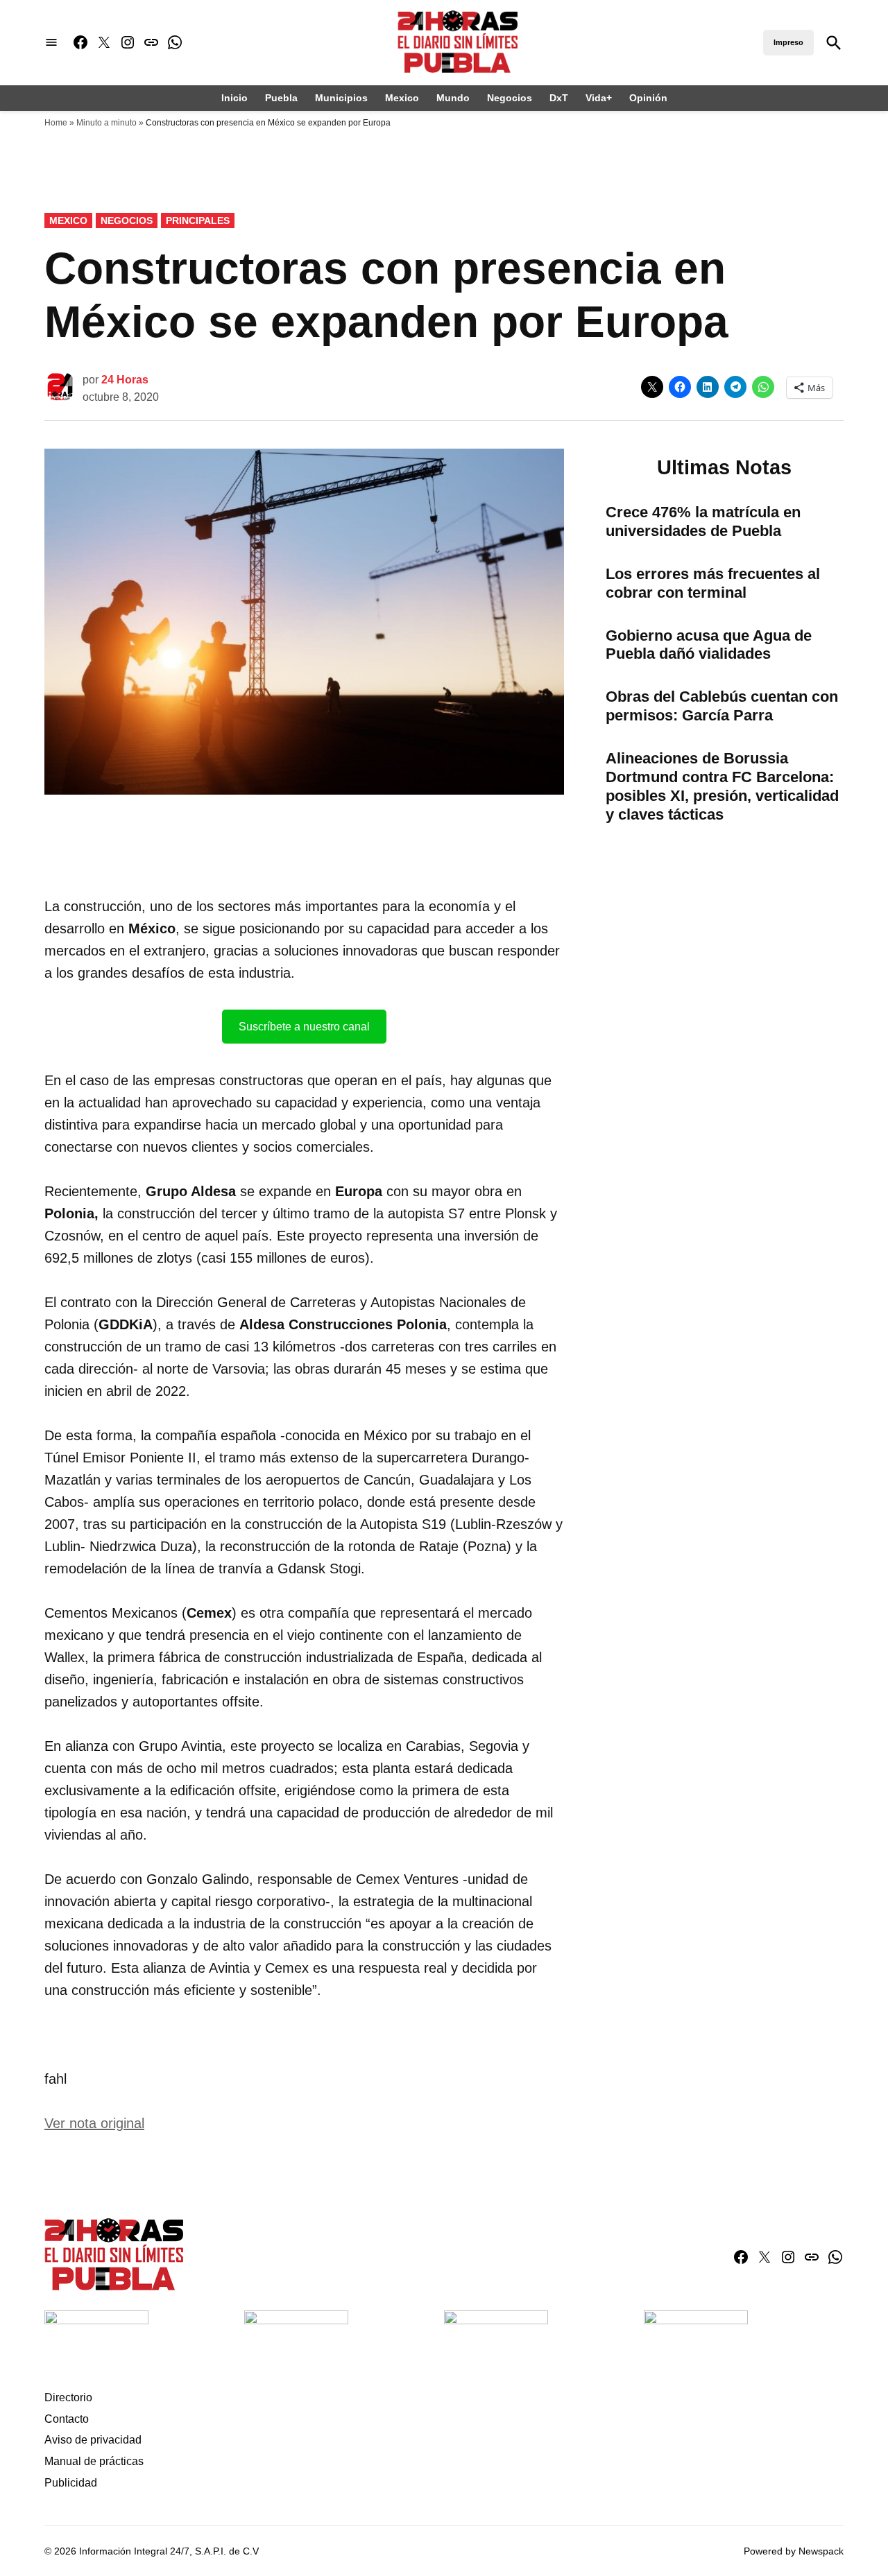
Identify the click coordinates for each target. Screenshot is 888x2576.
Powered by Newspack (794, 2551)
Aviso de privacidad (93, 2440)
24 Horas (125, 380)
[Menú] (51, 43)
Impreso (788, 42)
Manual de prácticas (94, 2461)
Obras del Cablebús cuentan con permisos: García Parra (722, 706)
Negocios (510, 98)
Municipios (341, 98)
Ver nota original (94, 2123)
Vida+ (599, 98)
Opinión (648, 98)
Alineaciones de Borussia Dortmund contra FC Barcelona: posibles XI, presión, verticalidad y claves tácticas (722, 786)
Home (56, 123)
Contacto (67, 2419)
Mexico (402, 98)
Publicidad (71, 2483)
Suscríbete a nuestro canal (304, 1027)
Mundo (453, 98)
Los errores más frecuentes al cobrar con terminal (713, 583)
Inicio (234, 98)
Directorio (68, 2397)
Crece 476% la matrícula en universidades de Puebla (703, 521)
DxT (559, 98)
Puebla (281, 98)
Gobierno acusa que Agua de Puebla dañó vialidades (709, 645)
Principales (198, 221)
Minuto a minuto (106, 123)
